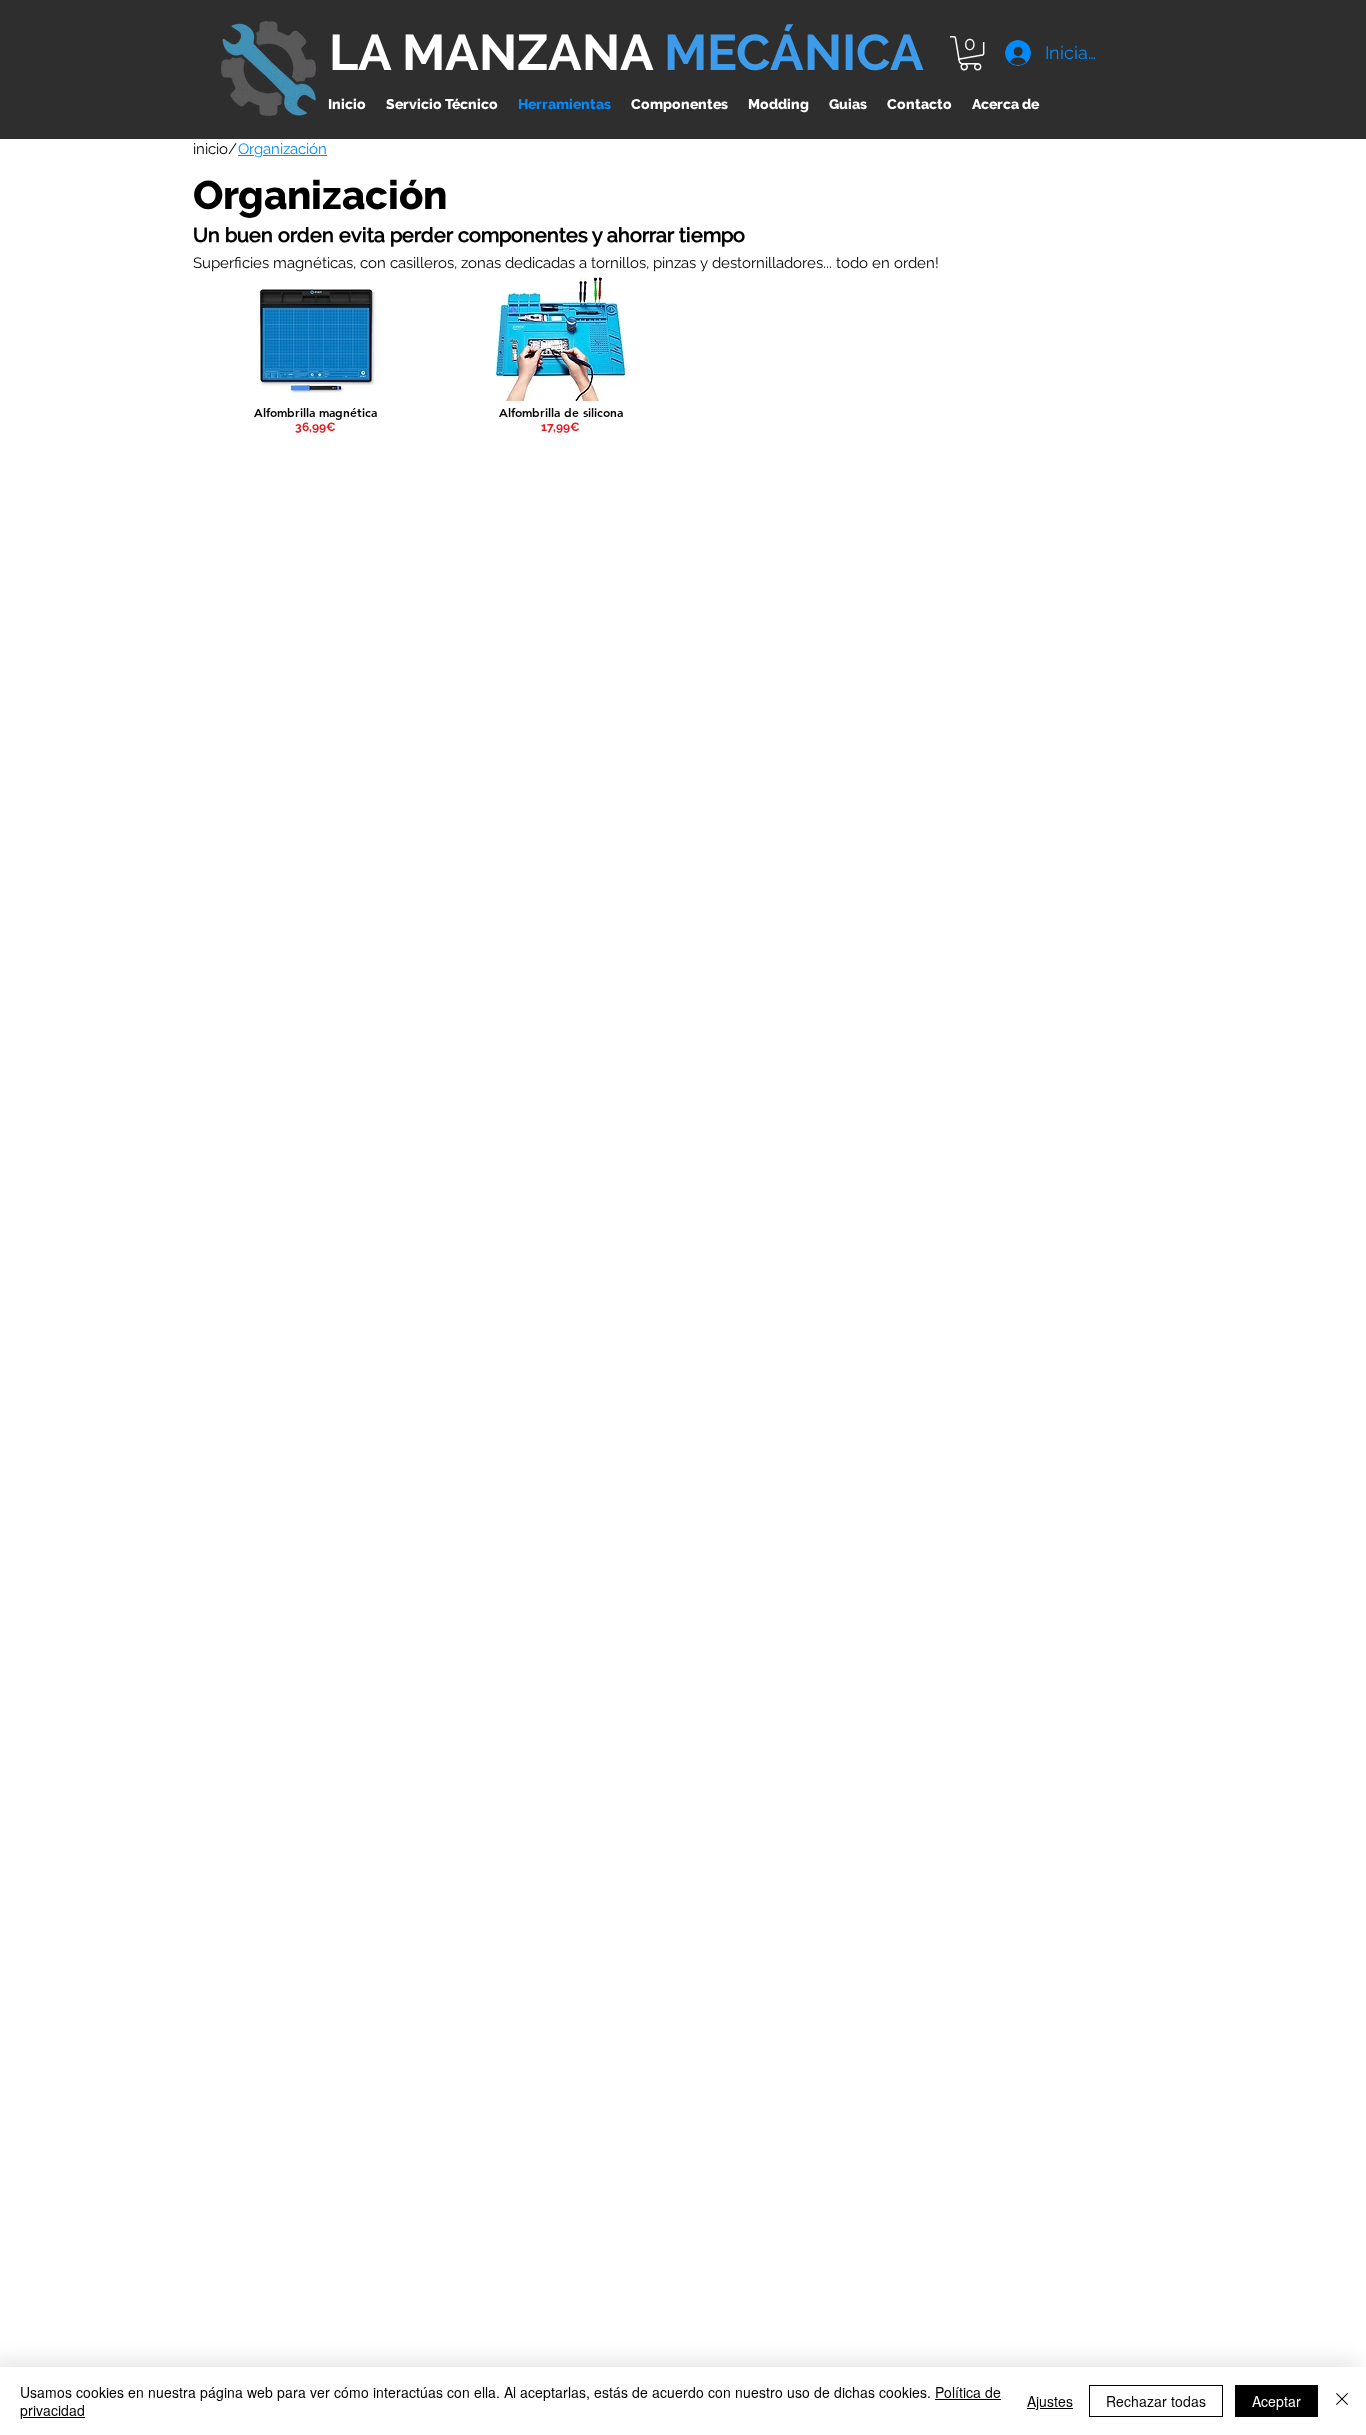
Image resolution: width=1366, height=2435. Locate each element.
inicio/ (215, 149)
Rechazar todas (1156, 2401)
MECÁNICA (794, 52)
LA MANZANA (496, 52)
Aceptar (1276, 2401)
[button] (970, 53)
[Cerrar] (1342, 2401)
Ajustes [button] (1050, 2401)
